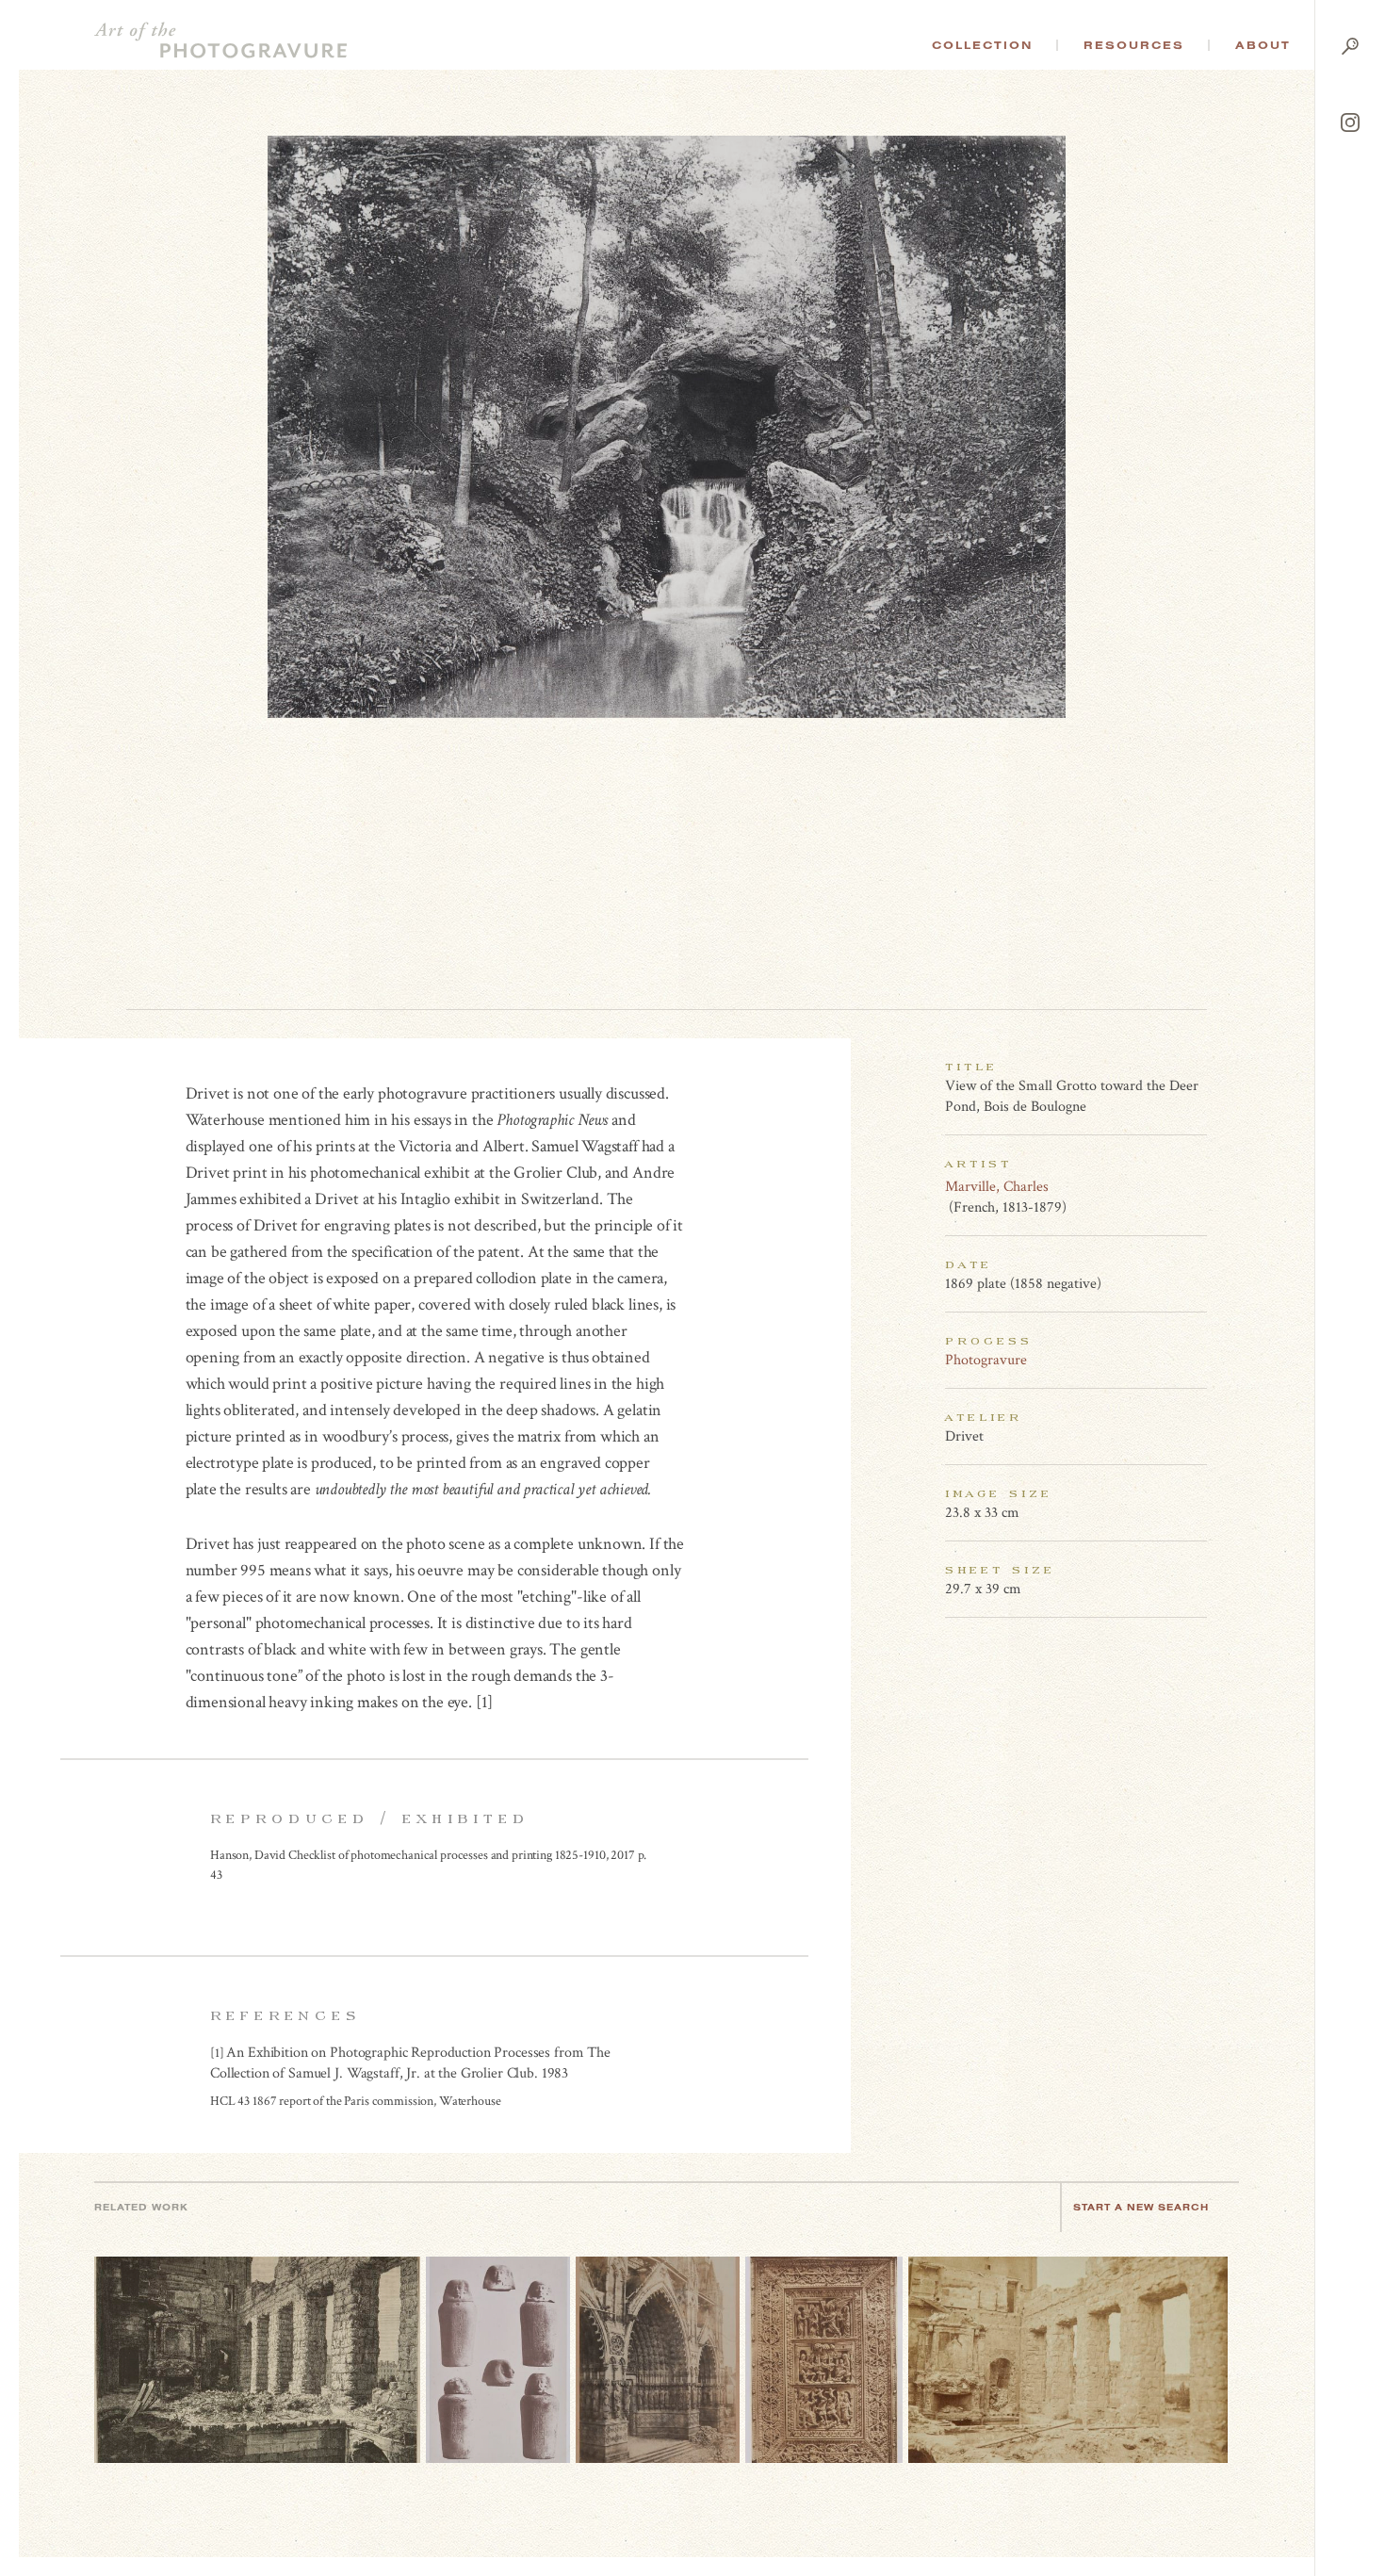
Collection (982, 45)
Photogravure (986, 1360)
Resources (1134, 45)
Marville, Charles (997, 1187)
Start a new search (1141, 2207)
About (1263, 45)
